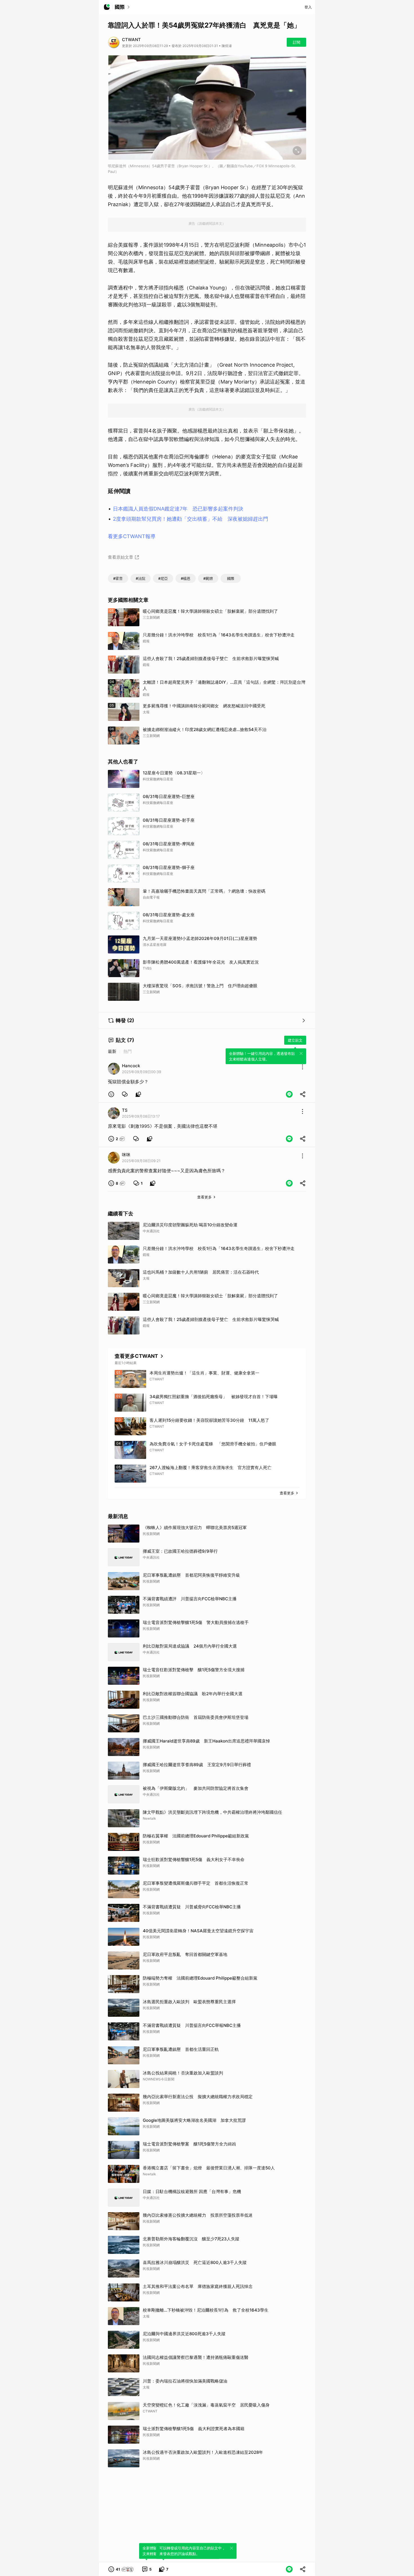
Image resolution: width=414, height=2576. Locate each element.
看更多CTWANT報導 (132, 536)
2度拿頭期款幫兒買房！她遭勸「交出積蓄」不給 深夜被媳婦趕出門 (191, 519)
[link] (125, 1094)
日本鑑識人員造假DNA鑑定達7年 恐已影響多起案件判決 (178, 509)
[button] (111, 1094)
